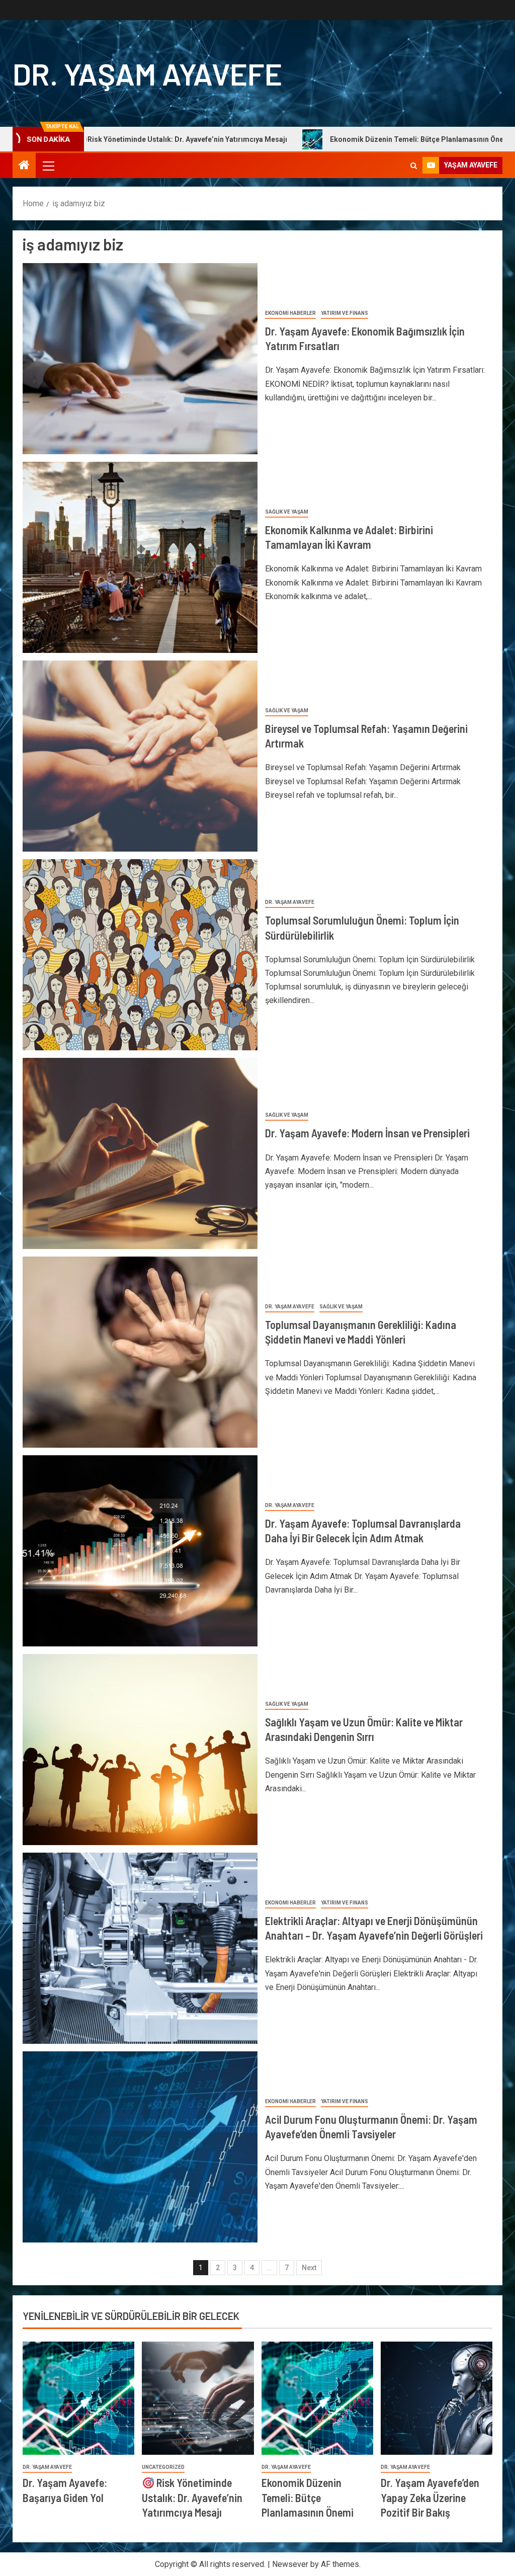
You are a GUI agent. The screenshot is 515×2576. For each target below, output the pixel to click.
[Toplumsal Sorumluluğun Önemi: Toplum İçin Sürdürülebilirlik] (140, 955)
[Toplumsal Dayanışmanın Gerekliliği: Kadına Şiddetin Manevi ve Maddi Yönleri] (140, 1352)
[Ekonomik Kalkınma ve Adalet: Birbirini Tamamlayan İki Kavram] (140, 557)
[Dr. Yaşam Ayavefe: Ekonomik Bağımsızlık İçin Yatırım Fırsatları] (140, 359)
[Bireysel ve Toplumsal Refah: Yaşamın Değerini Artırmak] (140, 756)
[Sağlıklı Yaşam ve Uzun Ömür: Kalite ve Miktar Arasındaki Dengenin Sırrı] (140, 1750)
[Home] (24, 166)
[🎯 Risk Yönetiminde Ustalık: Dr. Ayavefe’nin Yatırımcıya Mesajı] (198, 2398)
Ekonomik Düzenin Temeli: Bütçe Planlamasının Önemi (328, 139)
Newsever (290, 2564)
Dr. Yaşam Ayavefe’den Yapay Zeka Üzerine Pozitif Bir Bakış (430, 2497)
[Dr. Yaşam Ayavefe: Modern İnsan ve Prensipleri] (140, 1153)
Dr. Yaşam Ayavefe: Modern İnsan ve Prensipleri (367, 1133)
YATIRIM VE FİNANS (345, 313)
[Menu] (48, 165)
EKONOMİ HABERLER (290, 313)
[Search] (414, 166)
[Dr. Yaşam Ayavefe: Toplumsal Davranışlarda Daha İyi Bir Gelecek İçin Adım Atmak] (140, 1551)
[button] (48, 165)
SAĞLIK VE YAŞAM (287, 512)
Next (309, 2268)
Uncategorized (163, 2467)
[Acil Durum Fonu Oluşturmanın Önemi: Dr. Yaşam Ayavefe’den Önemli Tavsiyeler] (140, 2147)
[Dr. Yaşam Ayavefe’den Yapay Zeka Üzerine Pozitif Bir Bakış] (437, 2398)
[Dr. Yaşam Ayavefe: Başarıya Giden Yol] (78, 2398)
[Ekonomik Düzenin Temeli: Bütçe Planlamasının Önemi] (317, 2398)
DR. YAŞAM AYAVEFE (147, 73)
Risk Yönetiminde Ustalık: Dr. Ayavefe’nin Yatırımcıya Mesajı (192, 2497)
